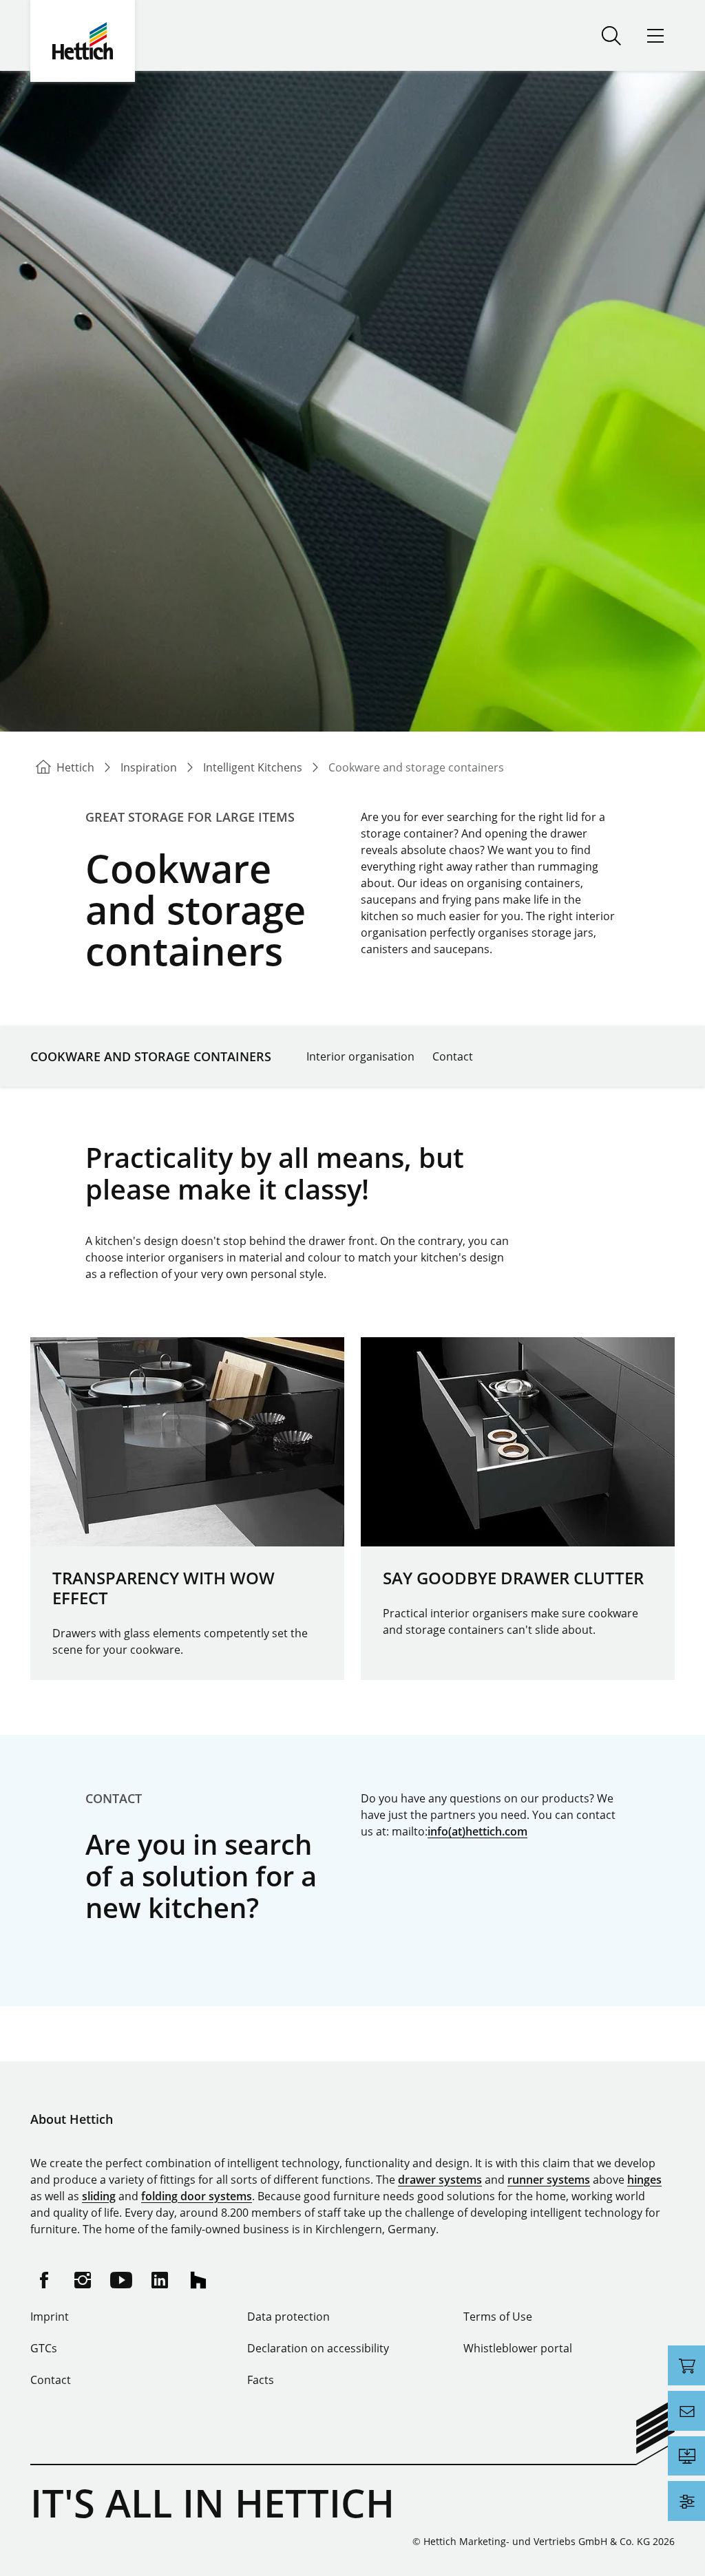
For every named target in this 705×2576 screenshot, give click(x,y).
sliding (99, 2196)
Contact (453, 1056)
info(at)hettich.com (477, 1831)
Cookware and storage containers (151, 1056)
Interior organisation (360, 1056)
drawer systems (440, 2180)
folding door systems (197, 2196)
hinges (644, 2180)
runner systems (549, 2180)
